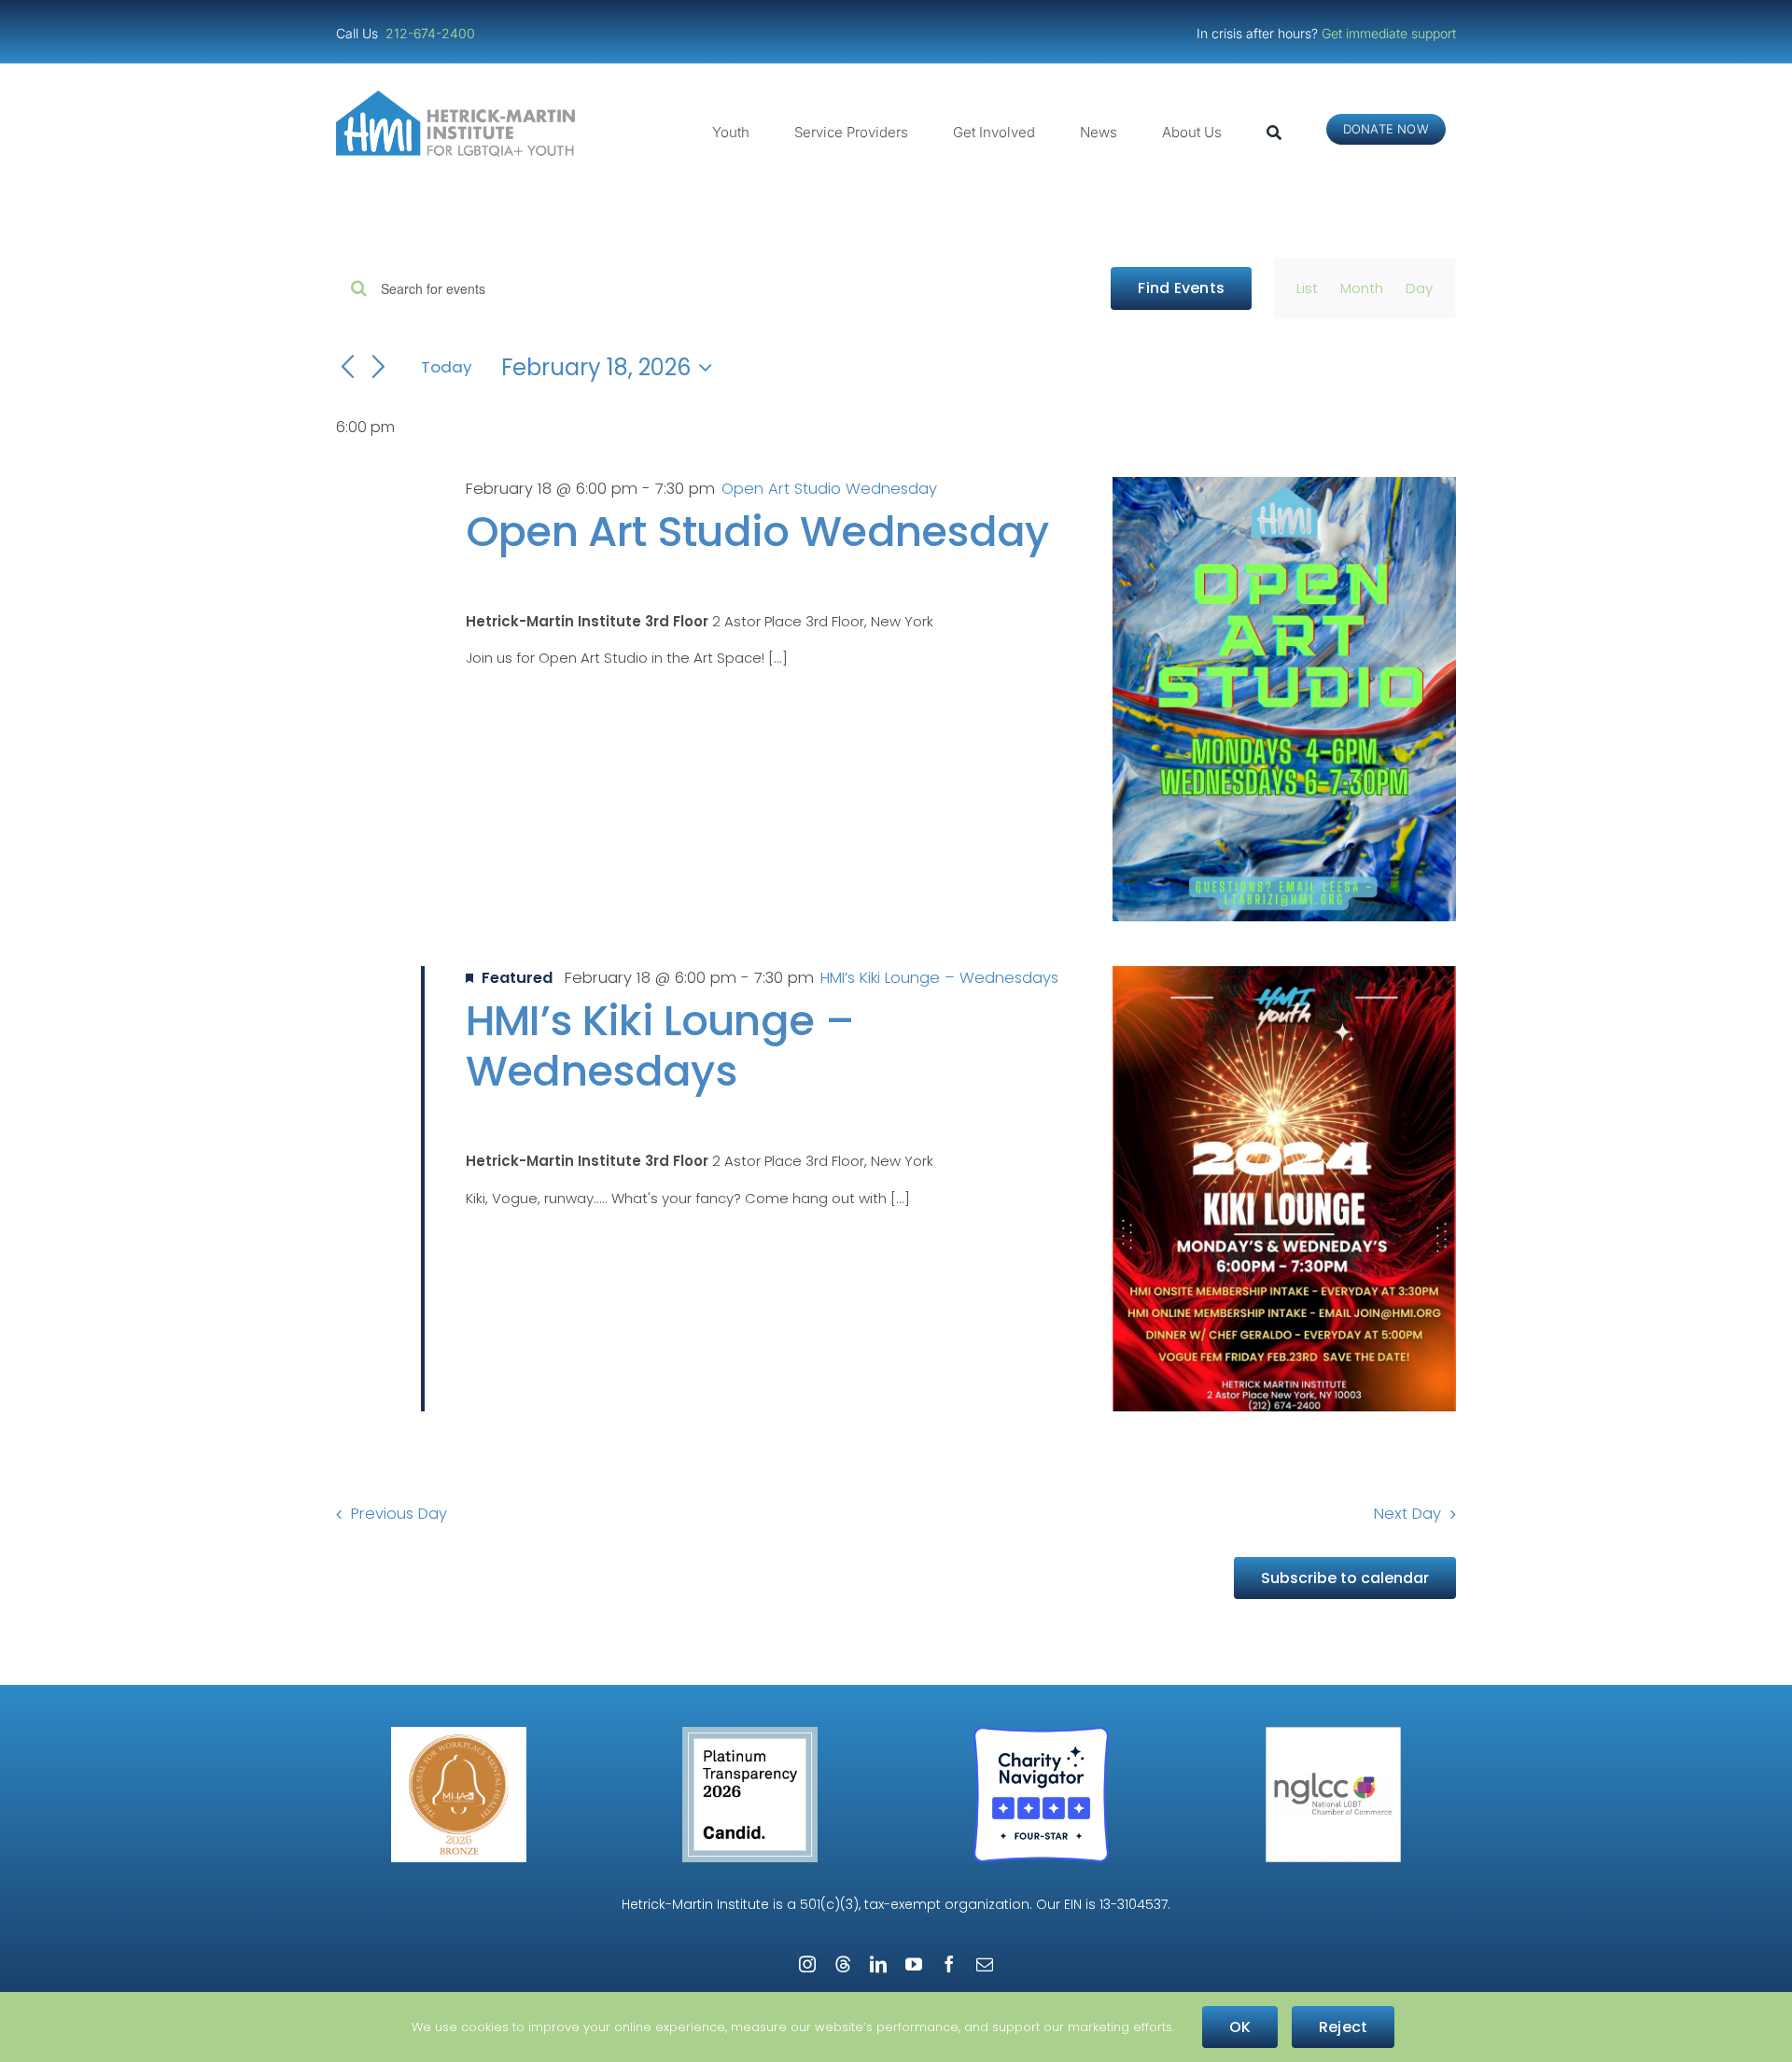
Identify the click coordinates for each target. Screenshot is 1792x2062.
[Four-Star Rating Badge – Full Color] (1041, 1734)
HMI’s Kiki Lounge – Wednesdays (660, 1046)
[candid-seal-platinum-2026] (750, 1734)
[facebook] (949, 1964)
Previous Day (399, 1514)
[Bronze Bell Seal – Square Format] (459, 1734)
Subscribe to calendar (1345, 1578)
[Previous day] (347, 368)
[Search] (1274, 133)
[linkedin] (878, 1964)
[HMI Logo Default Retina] (459, 98)
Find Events (1181, 288)
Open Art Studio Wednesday (757, 532)
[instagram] (807, 1964)
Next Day (1407, 1514)
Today (446, 367)
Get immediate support (1389, 33)
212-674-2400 (432, 33)
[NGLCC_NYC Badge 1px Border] (1333, 1734)
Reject (1343, 2027)
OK (1240, 2027)
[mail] (985, 1964)
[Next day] (379, 368)
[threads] (843, 1964)
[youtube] (914, 1964)
